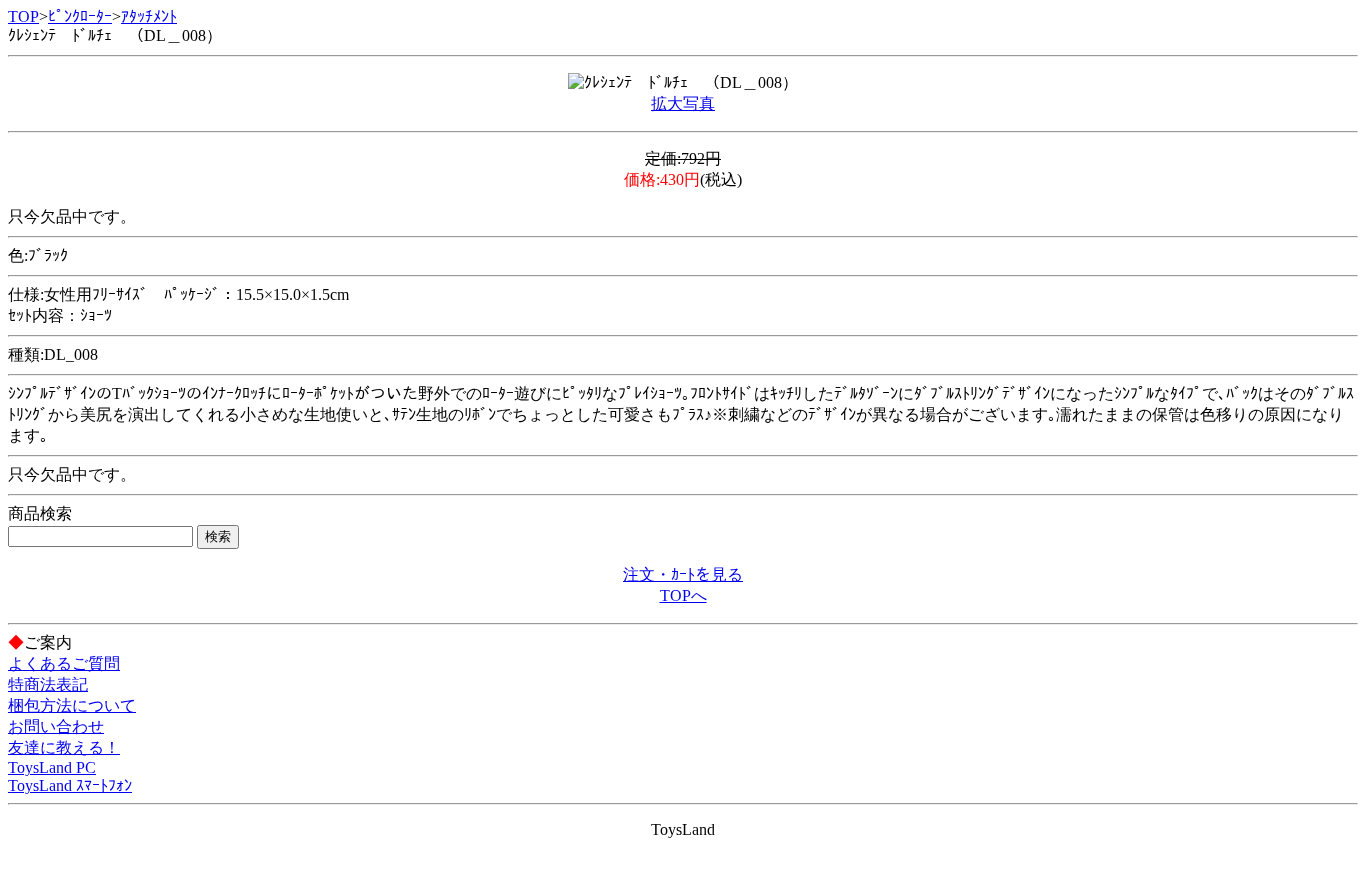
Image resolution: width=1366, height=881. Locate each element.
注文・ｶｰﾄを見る (683, 574)
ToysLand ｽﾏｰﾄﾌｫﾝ (70, 785)
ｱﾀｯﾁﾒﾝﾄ (149, 16)
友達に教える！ (64, 747)
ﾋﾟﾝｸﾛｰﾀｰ (80, 16)
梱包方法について (72, 705)
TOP (23, 16)
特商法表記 (48, 684)
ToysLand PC (52, 767)
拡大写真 (683, 103)
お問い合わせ (56, 726)
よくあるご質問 (64, 663)
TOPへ (683, 595)
